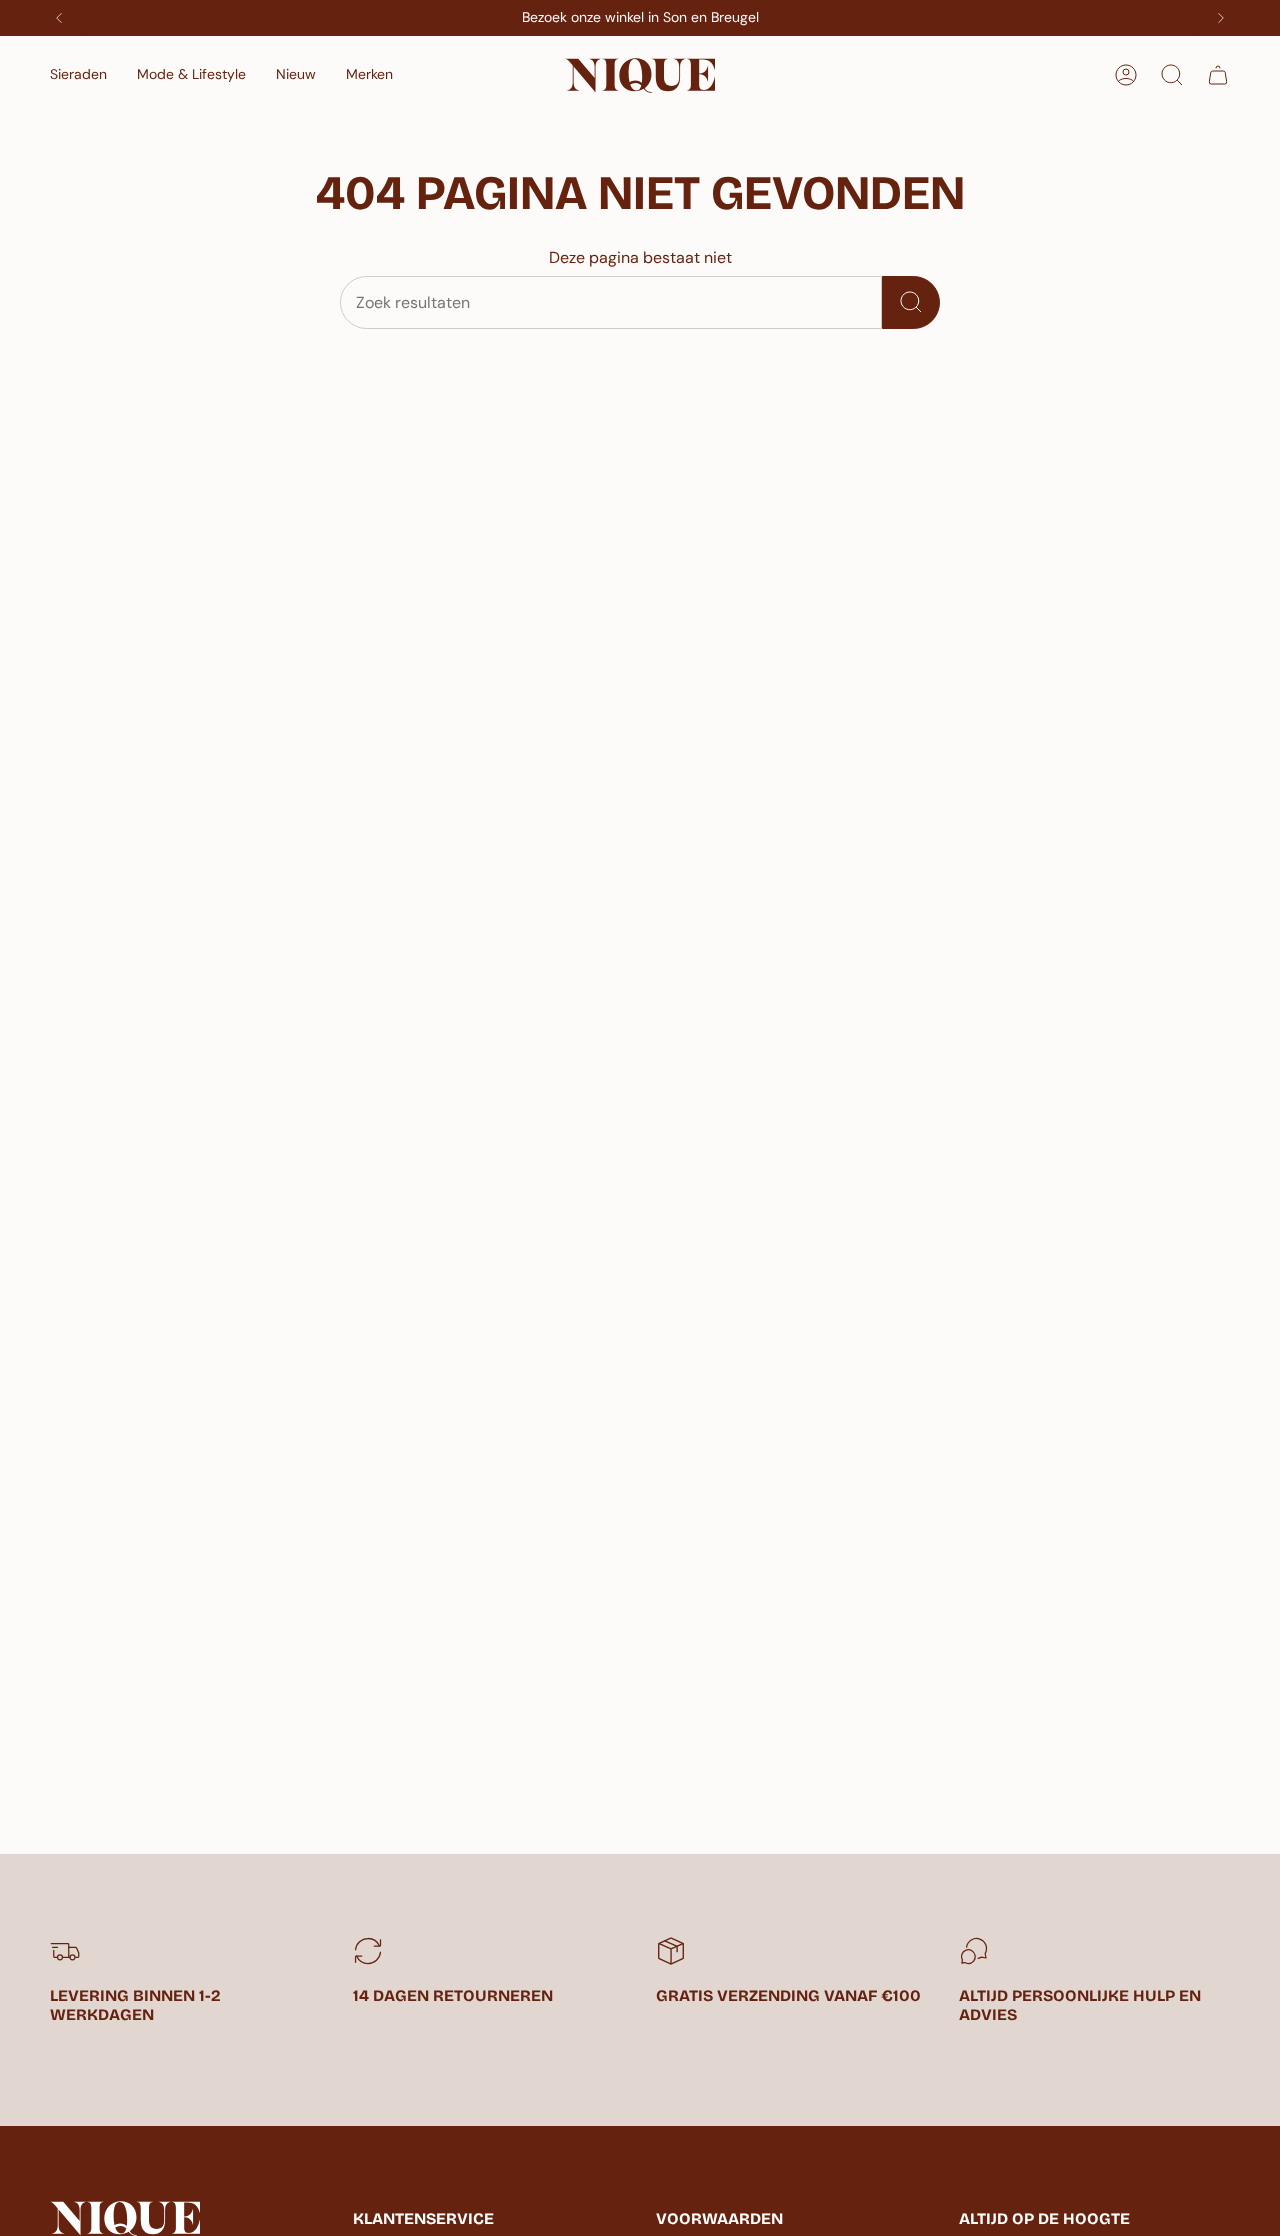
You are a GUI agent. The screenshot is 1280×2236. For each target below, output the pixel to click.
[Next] (1221, 18)
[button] (78, 75)
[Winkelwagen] (1218, 75)
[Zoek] (911, 302)
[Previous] (59, 18)
